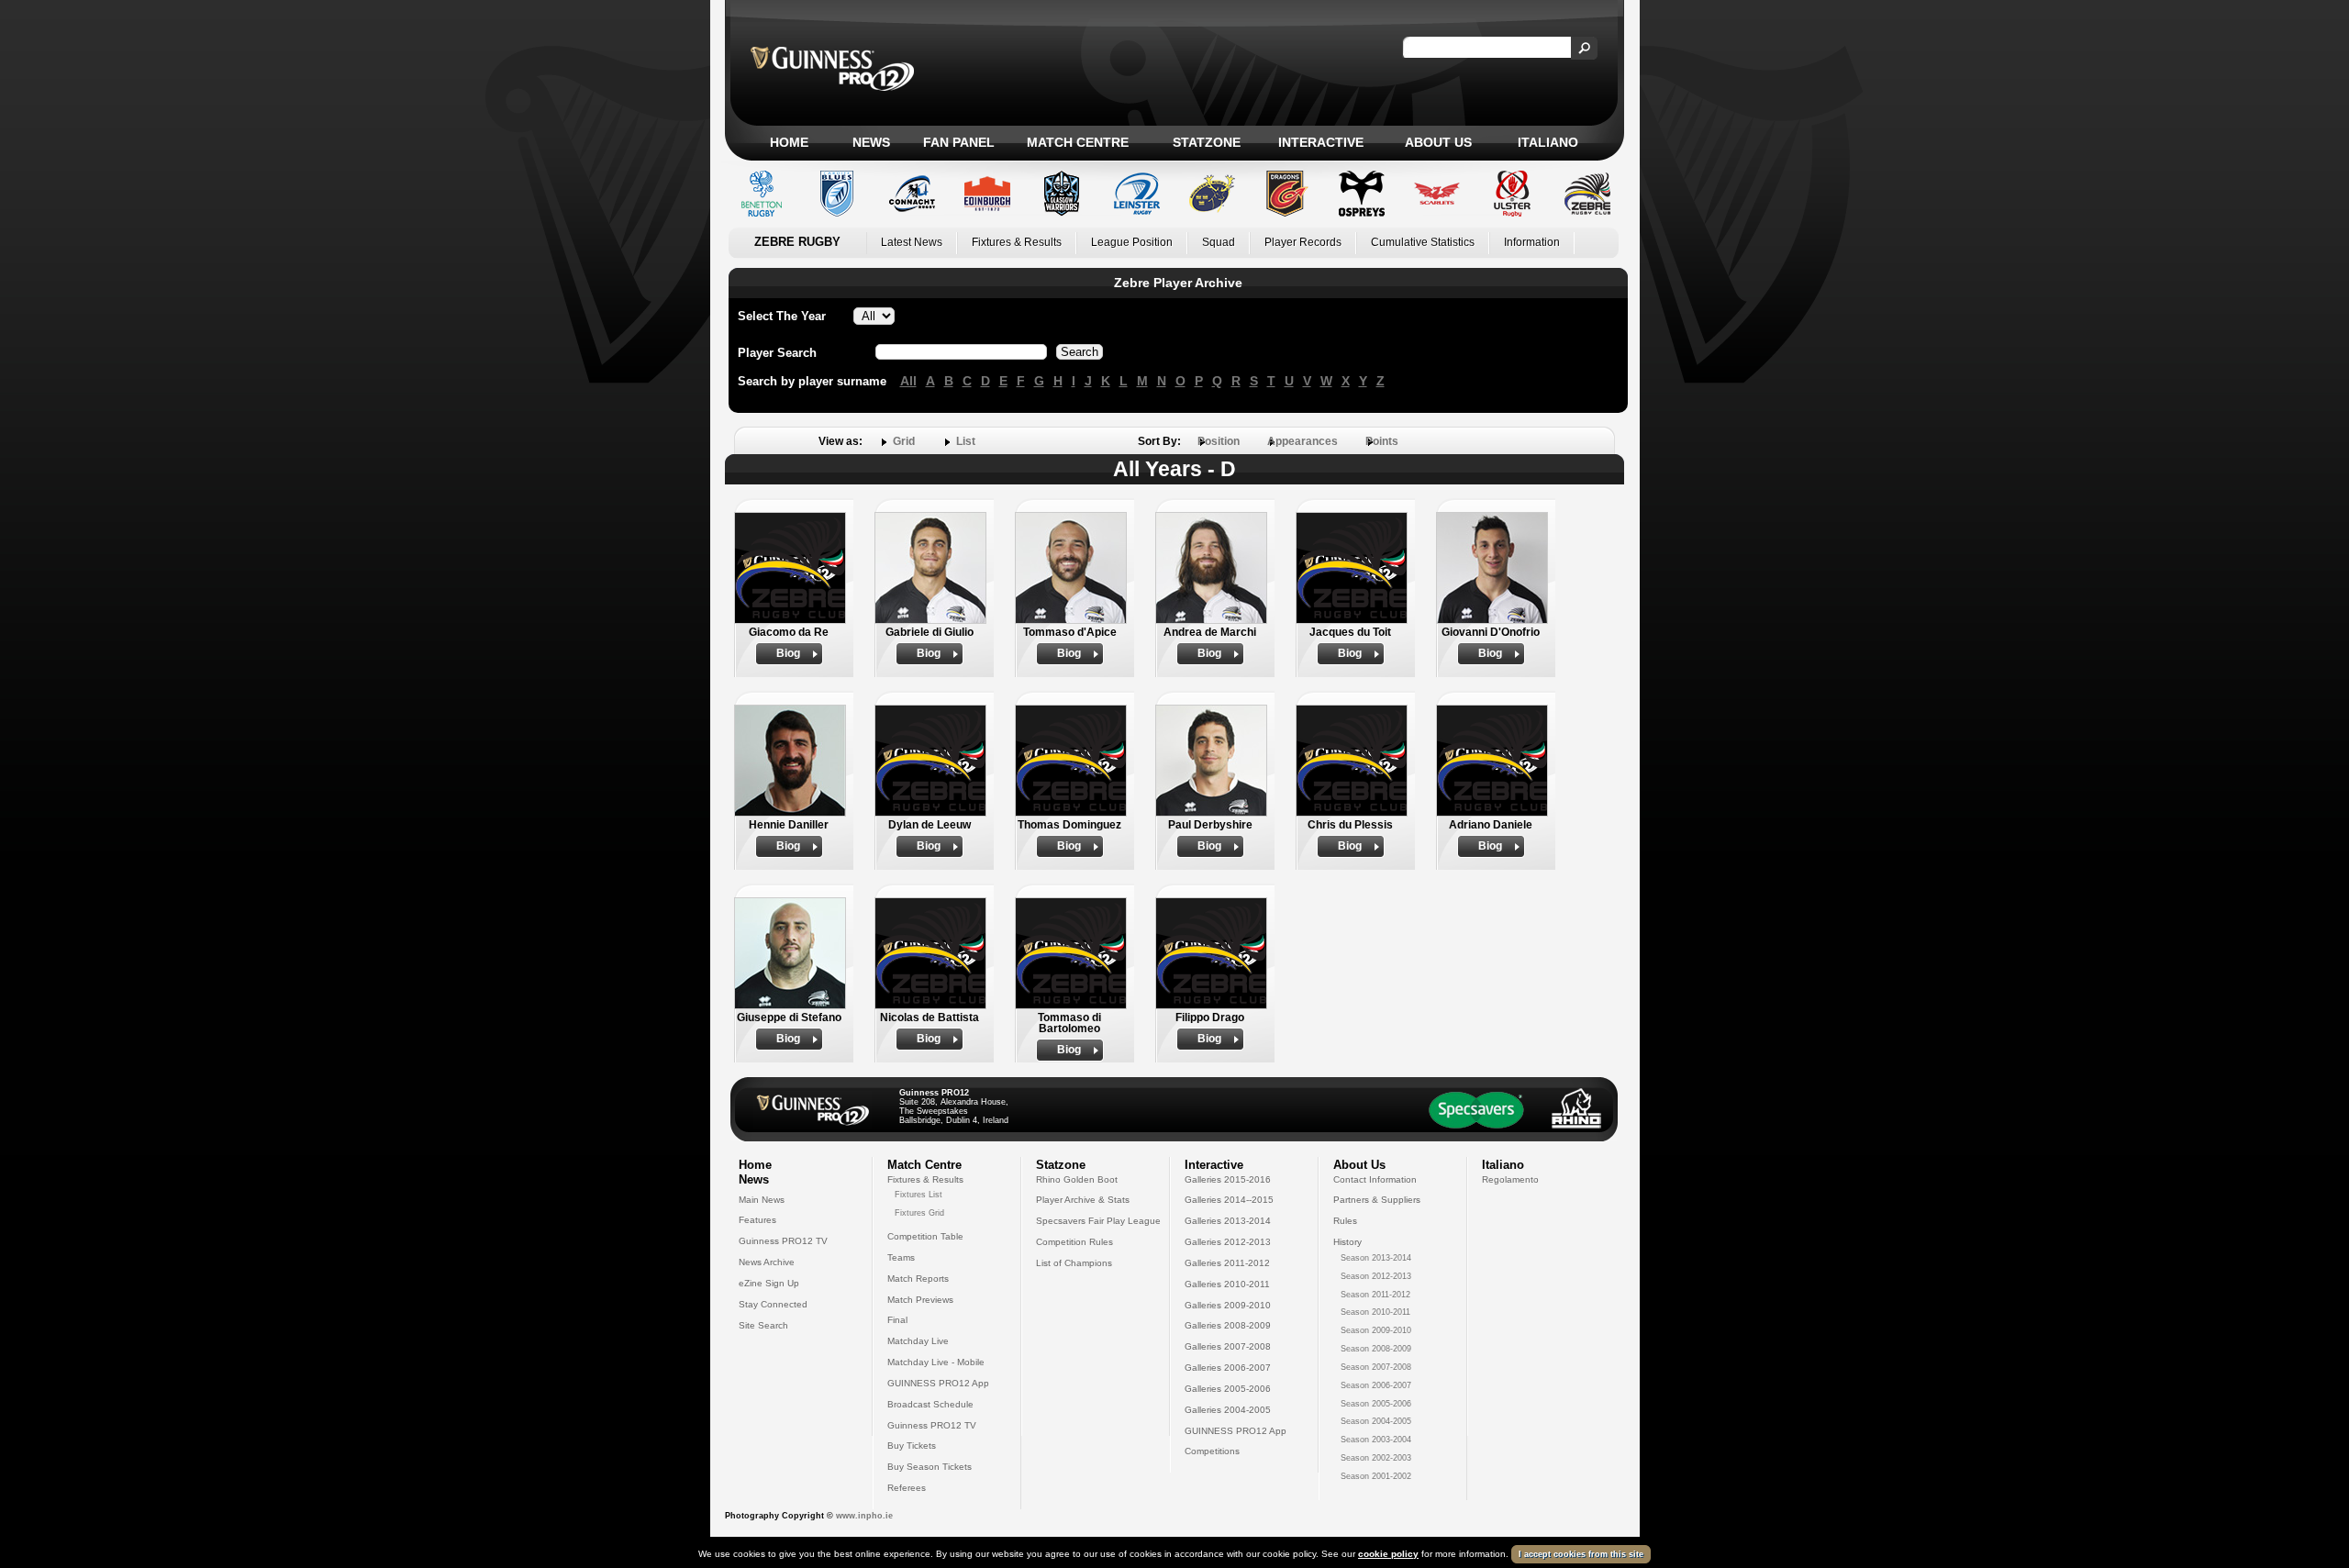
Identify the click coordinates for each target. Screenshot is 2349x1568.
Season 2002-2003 (1376, 1458)
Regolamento (1510, 1179)
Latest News (912, 242)
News (871, 142)
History (1347, 1242)
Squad (1219, 242)
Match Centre (1078, 142)
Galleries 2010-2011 (1227, 1284)
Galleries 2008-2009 (1228, 1325)
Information (1532, 242)
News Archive (767, 1262)
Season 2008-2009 (1376, 1349)
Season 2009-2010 (1376, 1330)
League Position (1132, 242)
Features (757, 1220)
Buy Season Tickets (930, 1467)
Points (1382, 441)
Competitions (1212, 1451)
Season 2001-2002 (1376, 1476)
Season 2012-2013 (1376, 1276)
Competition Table (925, 1236)
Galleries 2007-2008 (1228, 1346)
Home (789, 142)
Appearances (1303, 441)
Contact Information (1375, 1179)
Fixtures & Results (1017, 242)
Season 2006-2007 (1376, 1385)
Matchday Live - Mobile (936, 1362)
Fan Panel (959, 142)
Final (897, 1320)
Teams (901, 1257)
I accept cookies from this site (1581, 1554)
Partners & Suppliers (1377, 1200)
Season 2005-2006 (1376, 1404)
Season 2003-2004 (1376, 1440)
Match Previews (920, 1300)
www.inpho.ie (864, 1516)
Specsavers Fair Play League (1098, 1221)
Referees (907, 1488)
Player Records (1303, 242)
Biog (788, 653)
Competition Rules (1074, 1242)
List (966, 441)
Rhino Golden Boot (1077, 1179)
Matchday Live (918, 1341)
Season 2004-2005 (1376, 1421)
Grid (904, 441)
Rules (1345, 1221)
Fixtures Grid (919, 1213)
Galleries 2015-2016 (1228, 1179)
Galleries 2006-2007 (1228, 1368)
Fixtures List (918, 1195)
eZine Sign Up (769, 1283)
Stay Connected (773, 1304)
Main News (762, 1200)
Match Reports (918, 1279)
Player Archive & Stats (1083, 1200)
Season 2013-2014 (1376, 1258)
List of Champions (1074, 1263)
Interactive (1321, 142)
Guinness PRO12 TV (783, 1241)
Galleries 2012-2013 (1228, 1242)
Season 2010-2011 (1375, 1312)
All (908, 381)
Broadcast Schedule (930, 1404)
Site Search (763, 1325)
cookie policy (1388, 1554)
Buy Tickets (912, 1446)
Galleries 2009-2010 (1228, 1305)
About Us (1438, 142)
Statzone (1207, 142)
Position (1219, 441)
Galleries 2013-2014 (1228, 1221)
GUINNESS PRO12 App (938, 1383)
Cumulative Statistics (1423, 242)
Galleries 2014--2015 (1229, 1200)
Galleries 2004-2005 (1228, 1410)
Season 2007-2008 (1376, 1367)
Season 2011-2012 (1375, 1295)
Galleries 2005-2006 (1228, 1389)
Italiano (1548, 142)
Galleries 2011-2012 (1227, 1263)
